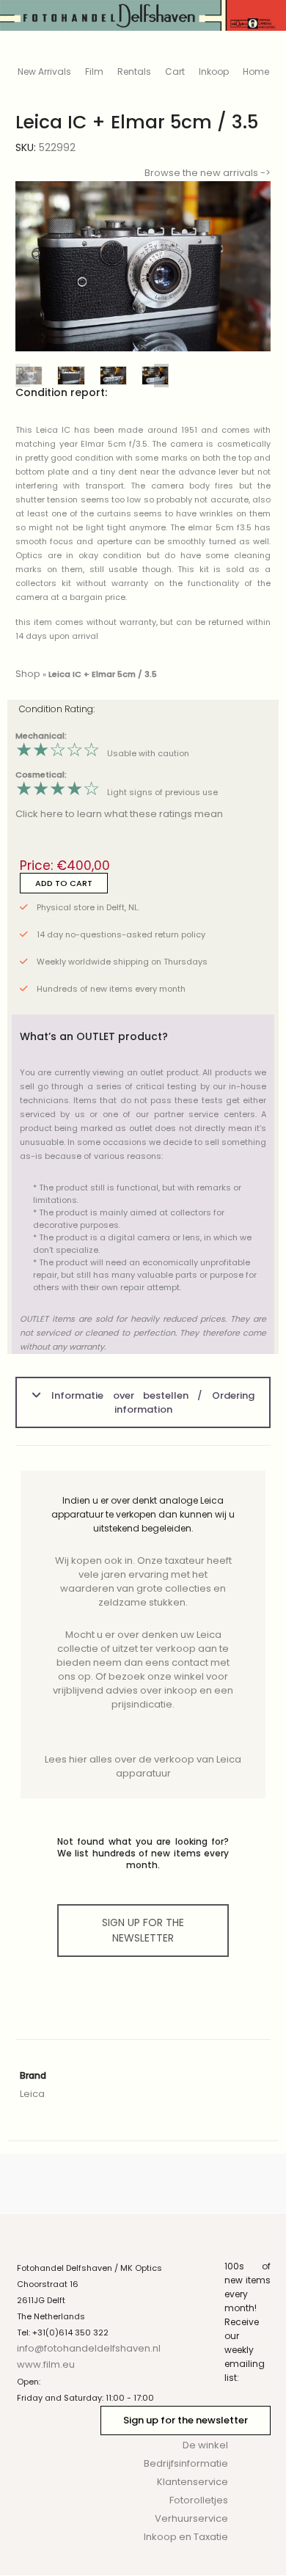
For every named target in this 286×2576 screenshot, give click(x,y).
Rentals (134, 72)
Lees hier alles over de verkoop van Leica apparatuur (143, 1766)
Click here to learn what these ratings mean (119, 814)
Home (256, 72)
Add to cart (64, 883)
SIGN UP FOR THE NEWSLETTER (143, 1930)
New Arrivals (44, 72)
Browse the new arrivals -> (208, 173)
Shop (28, 674)
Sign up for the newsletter (186, 2420)
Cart (175, 72)
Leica (32, 2094)
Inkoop (214, 72)
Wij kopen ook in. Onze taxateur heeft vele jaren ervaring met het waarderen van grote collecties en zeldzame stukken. (143, 1581)
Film (94, 72)
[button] (248, 267)
